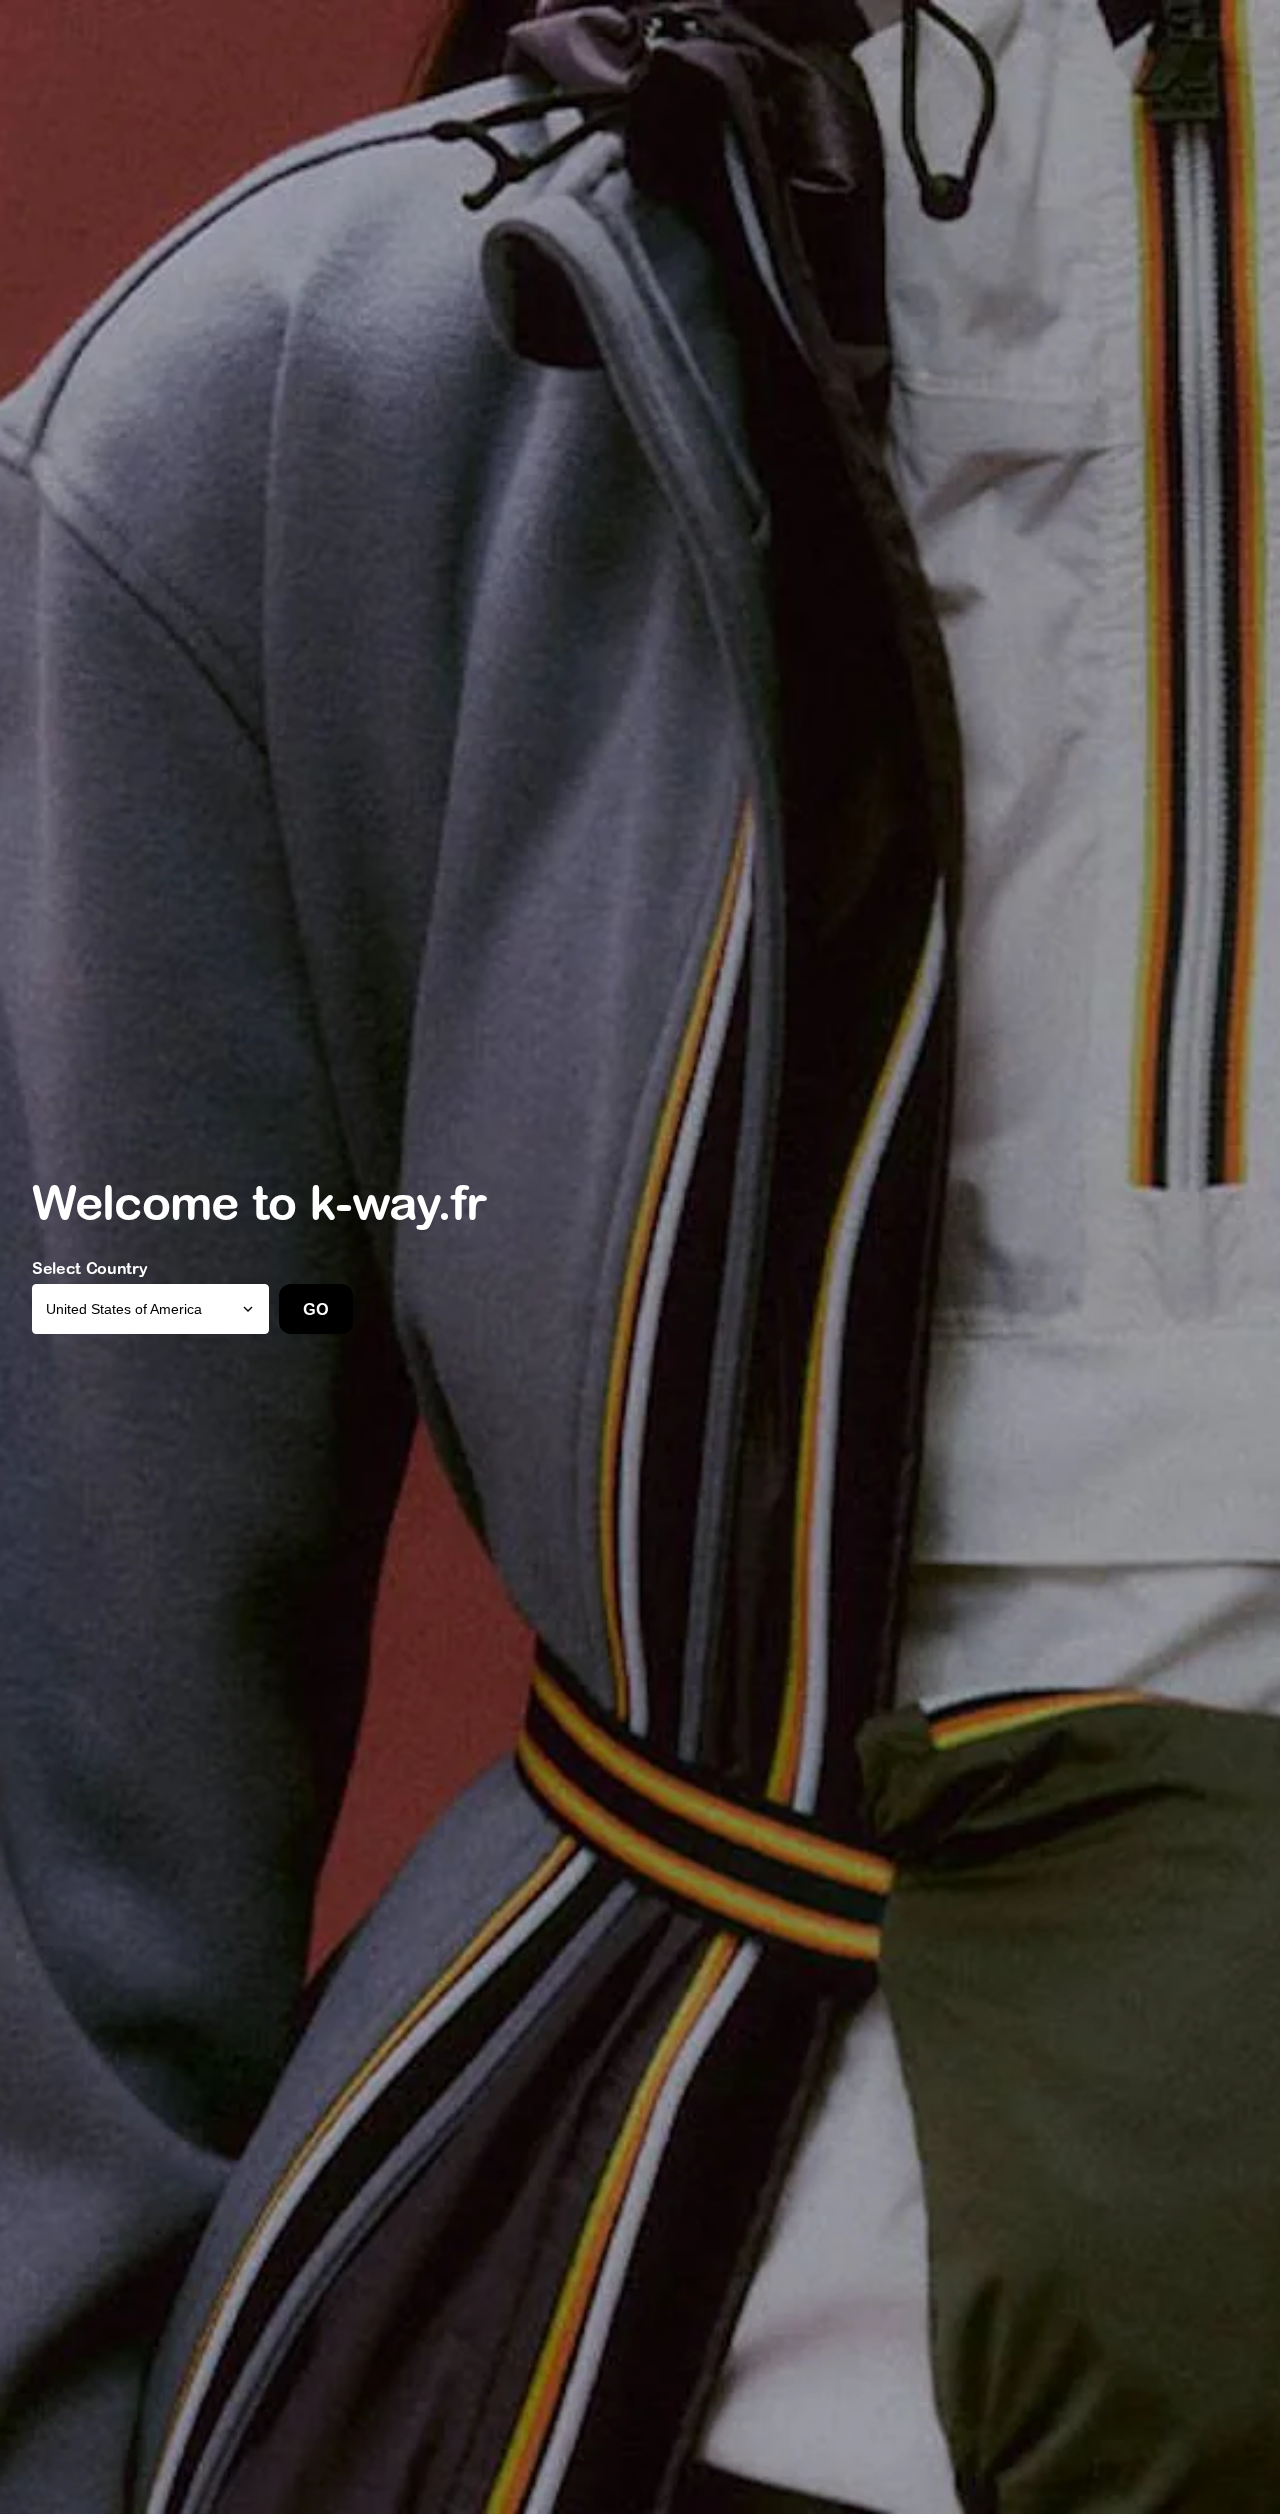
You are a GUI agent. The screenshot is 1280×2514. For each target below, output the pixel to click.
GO (315, 1309)
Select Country (90, 1268)
